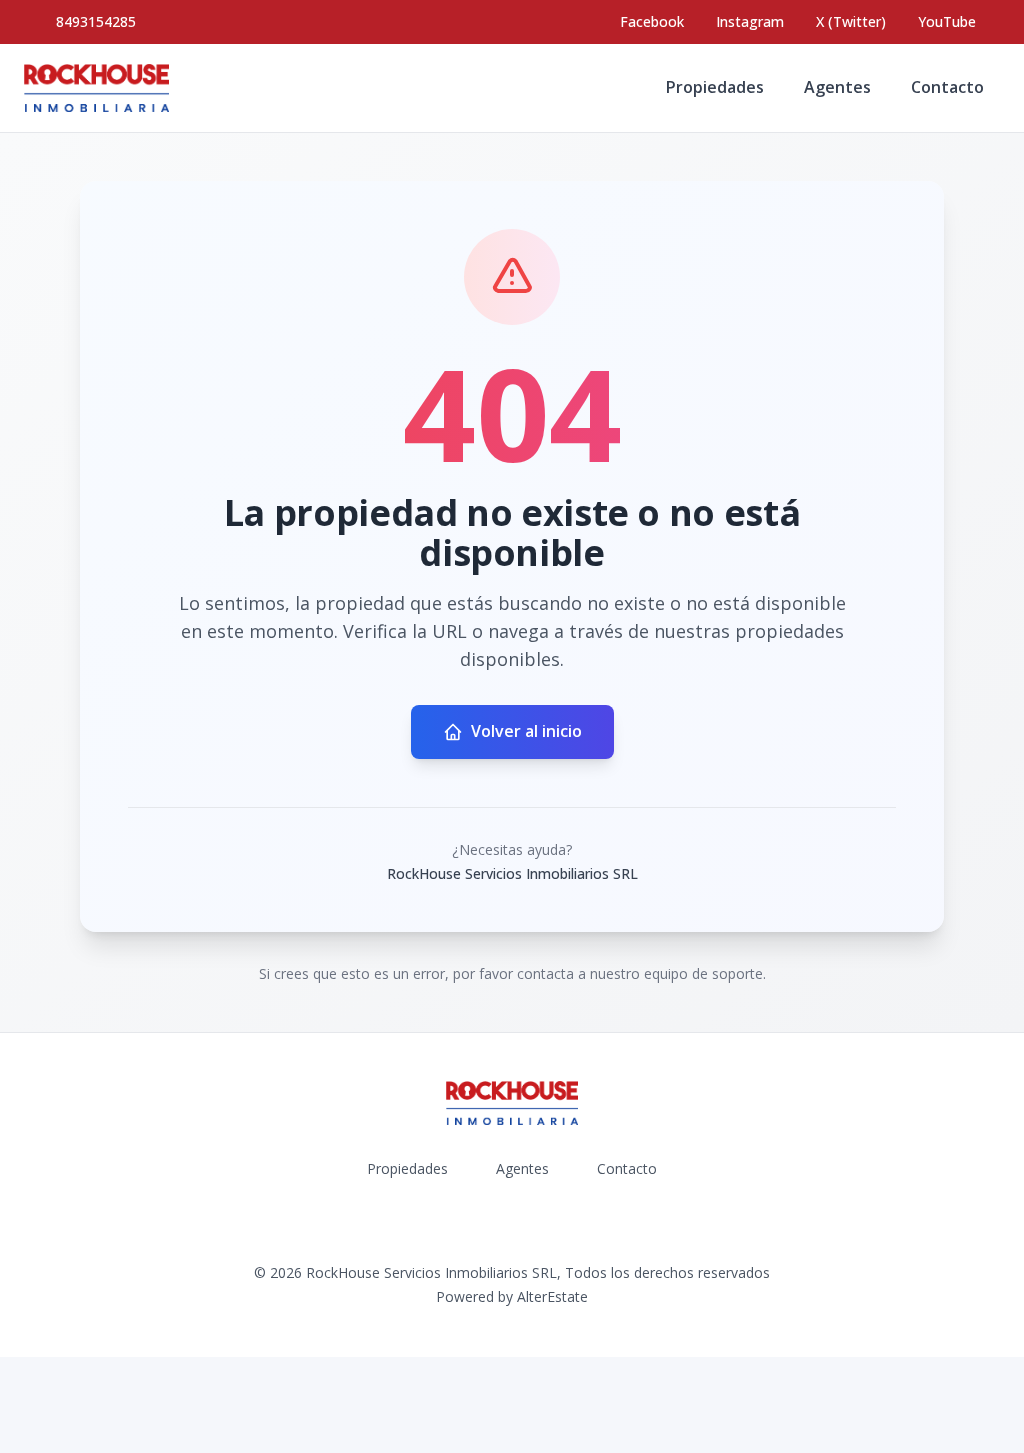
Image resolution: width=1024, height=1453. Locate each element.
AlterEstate (552, 1296)
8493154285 (96, 21)
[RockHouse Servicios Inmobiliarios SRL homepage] (96, 88)
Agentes (837, 87)
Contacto (947, 87)
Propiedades (715, 87)
